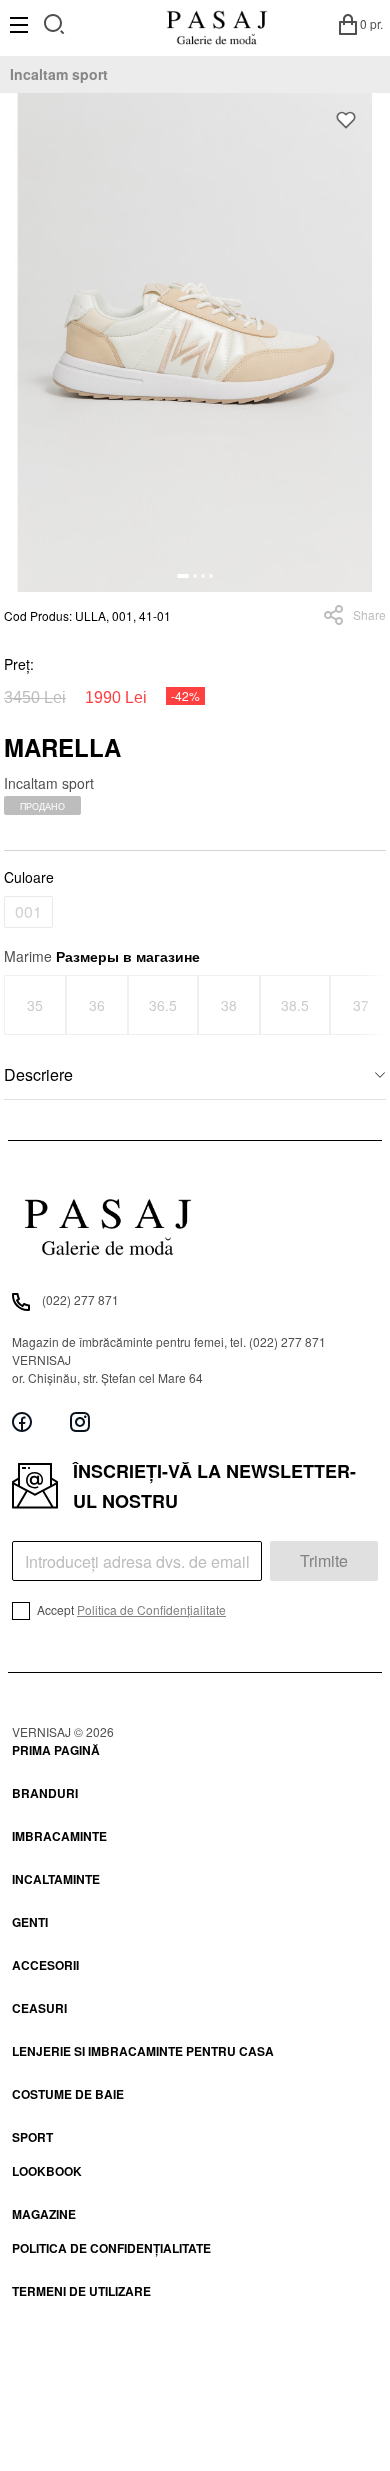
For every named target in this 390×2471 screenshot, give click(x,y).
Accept (130, 1609)
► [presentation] (374, 1004)
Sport (32, 2137)
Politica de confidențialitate (111, 2248)
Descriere (38, 1074)
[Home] (216, 24)
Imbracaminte (59, 1836)
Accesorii (45, 1965)
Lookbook (47, 2171)
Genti (30, 1922)
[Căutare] (54, 21)
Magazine (44, 2214)
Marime (102, 956)
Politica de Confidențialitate (151, 1609)
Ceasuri (39, 2008)
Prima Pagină (56, 1750)
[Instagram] (80, 1422)
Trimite (324, 1560)
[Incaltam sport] (195, 342)
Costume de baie (68, 2094)
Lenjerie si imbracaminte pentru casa (143, 2051)
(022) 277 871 (80, 1299)
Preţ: (19, 664)
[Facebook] (22, 1422)
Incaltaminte (56, 1879)
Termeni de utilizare (81, 2291)
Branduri (45, 1793)
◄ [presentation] (17, 1004)
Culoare (29, 877)
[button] (183, 576)
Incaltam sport (59, 74)
